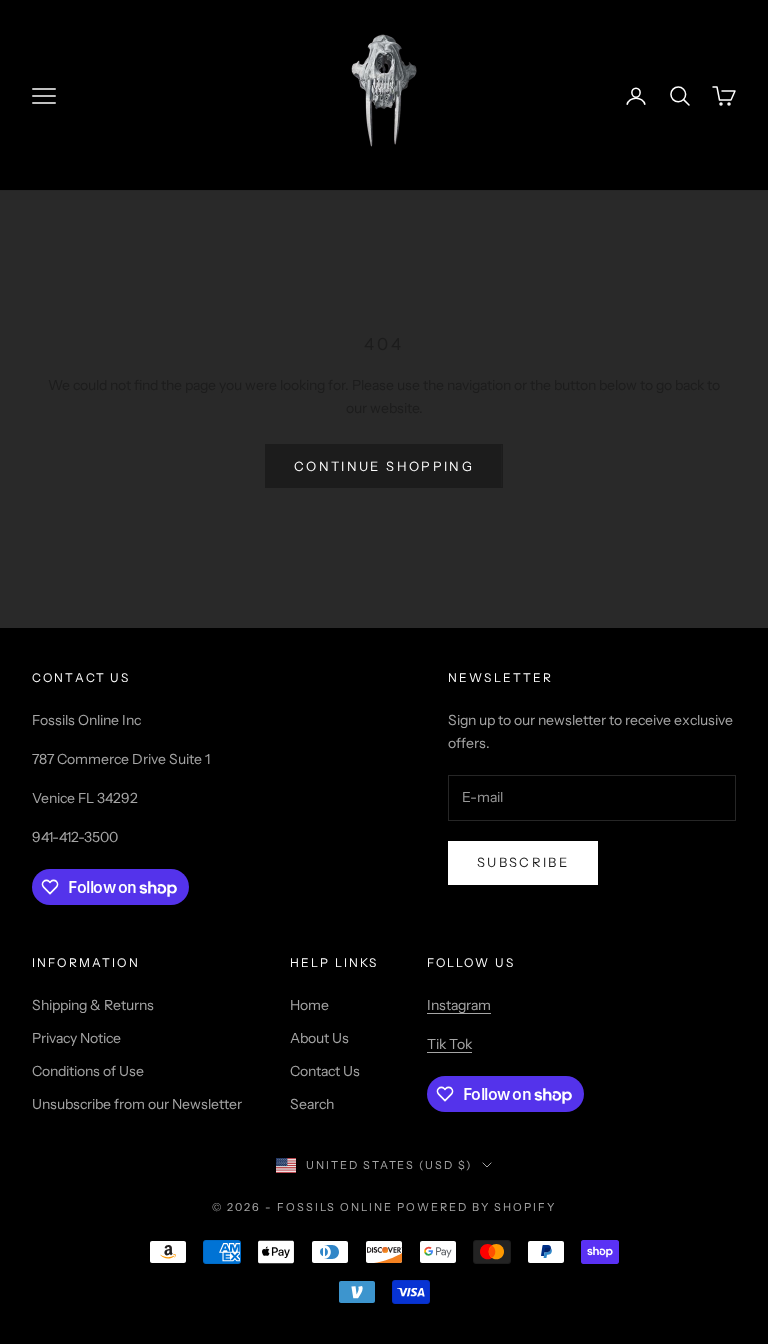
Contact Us (325, 1071)
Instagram (459, 1005)
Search (312, 1104)
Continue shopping (384, 466)
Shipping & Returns (93, 1005)
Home (309, 1005)
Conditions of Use (88, 1071)
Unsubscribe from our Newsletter (137, 1104)
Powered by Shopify (476, 1207)
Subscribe (523, 862)
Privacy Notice (76, 1038)
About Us (319, 1038)
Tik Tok (449, 1044)
